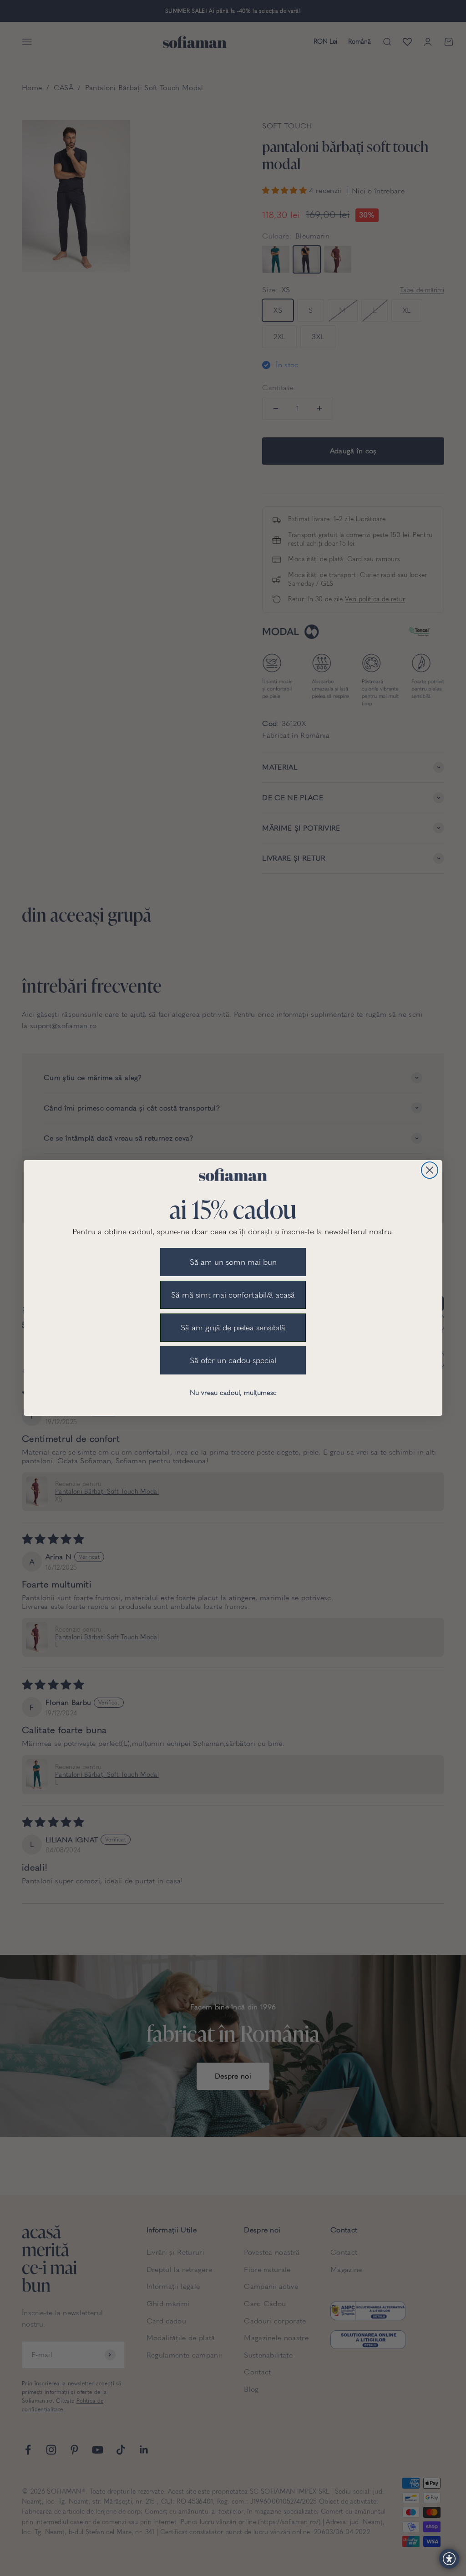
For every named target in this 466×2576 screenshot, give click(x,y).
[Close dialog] (430, 1170)
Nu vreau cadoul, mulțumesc (233, 1393)
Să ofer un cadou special (233, 1360)
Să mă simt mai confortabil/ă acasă (233, 1295)
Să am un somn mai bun (233, 1262)
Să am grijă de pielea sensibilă (233, 1328)
